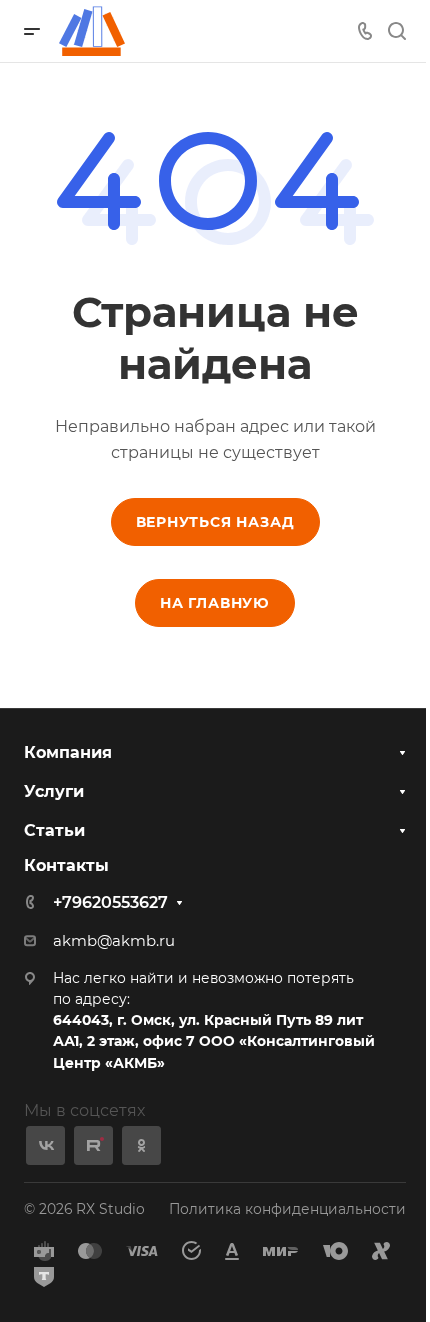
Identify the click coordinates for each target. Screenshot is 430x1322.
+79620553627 (110, 902)
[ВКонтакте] (45, 1145)
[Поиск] (396, 31)
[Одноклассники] (141, 1145)
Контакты (66, 865)
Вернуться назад (215, 522)
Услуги (54, 791)
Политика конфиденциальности (287, 1209)
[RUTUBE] (93, 1145)
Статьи (54, 830)
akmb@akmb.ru (114, 941)
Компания (68, 752)
